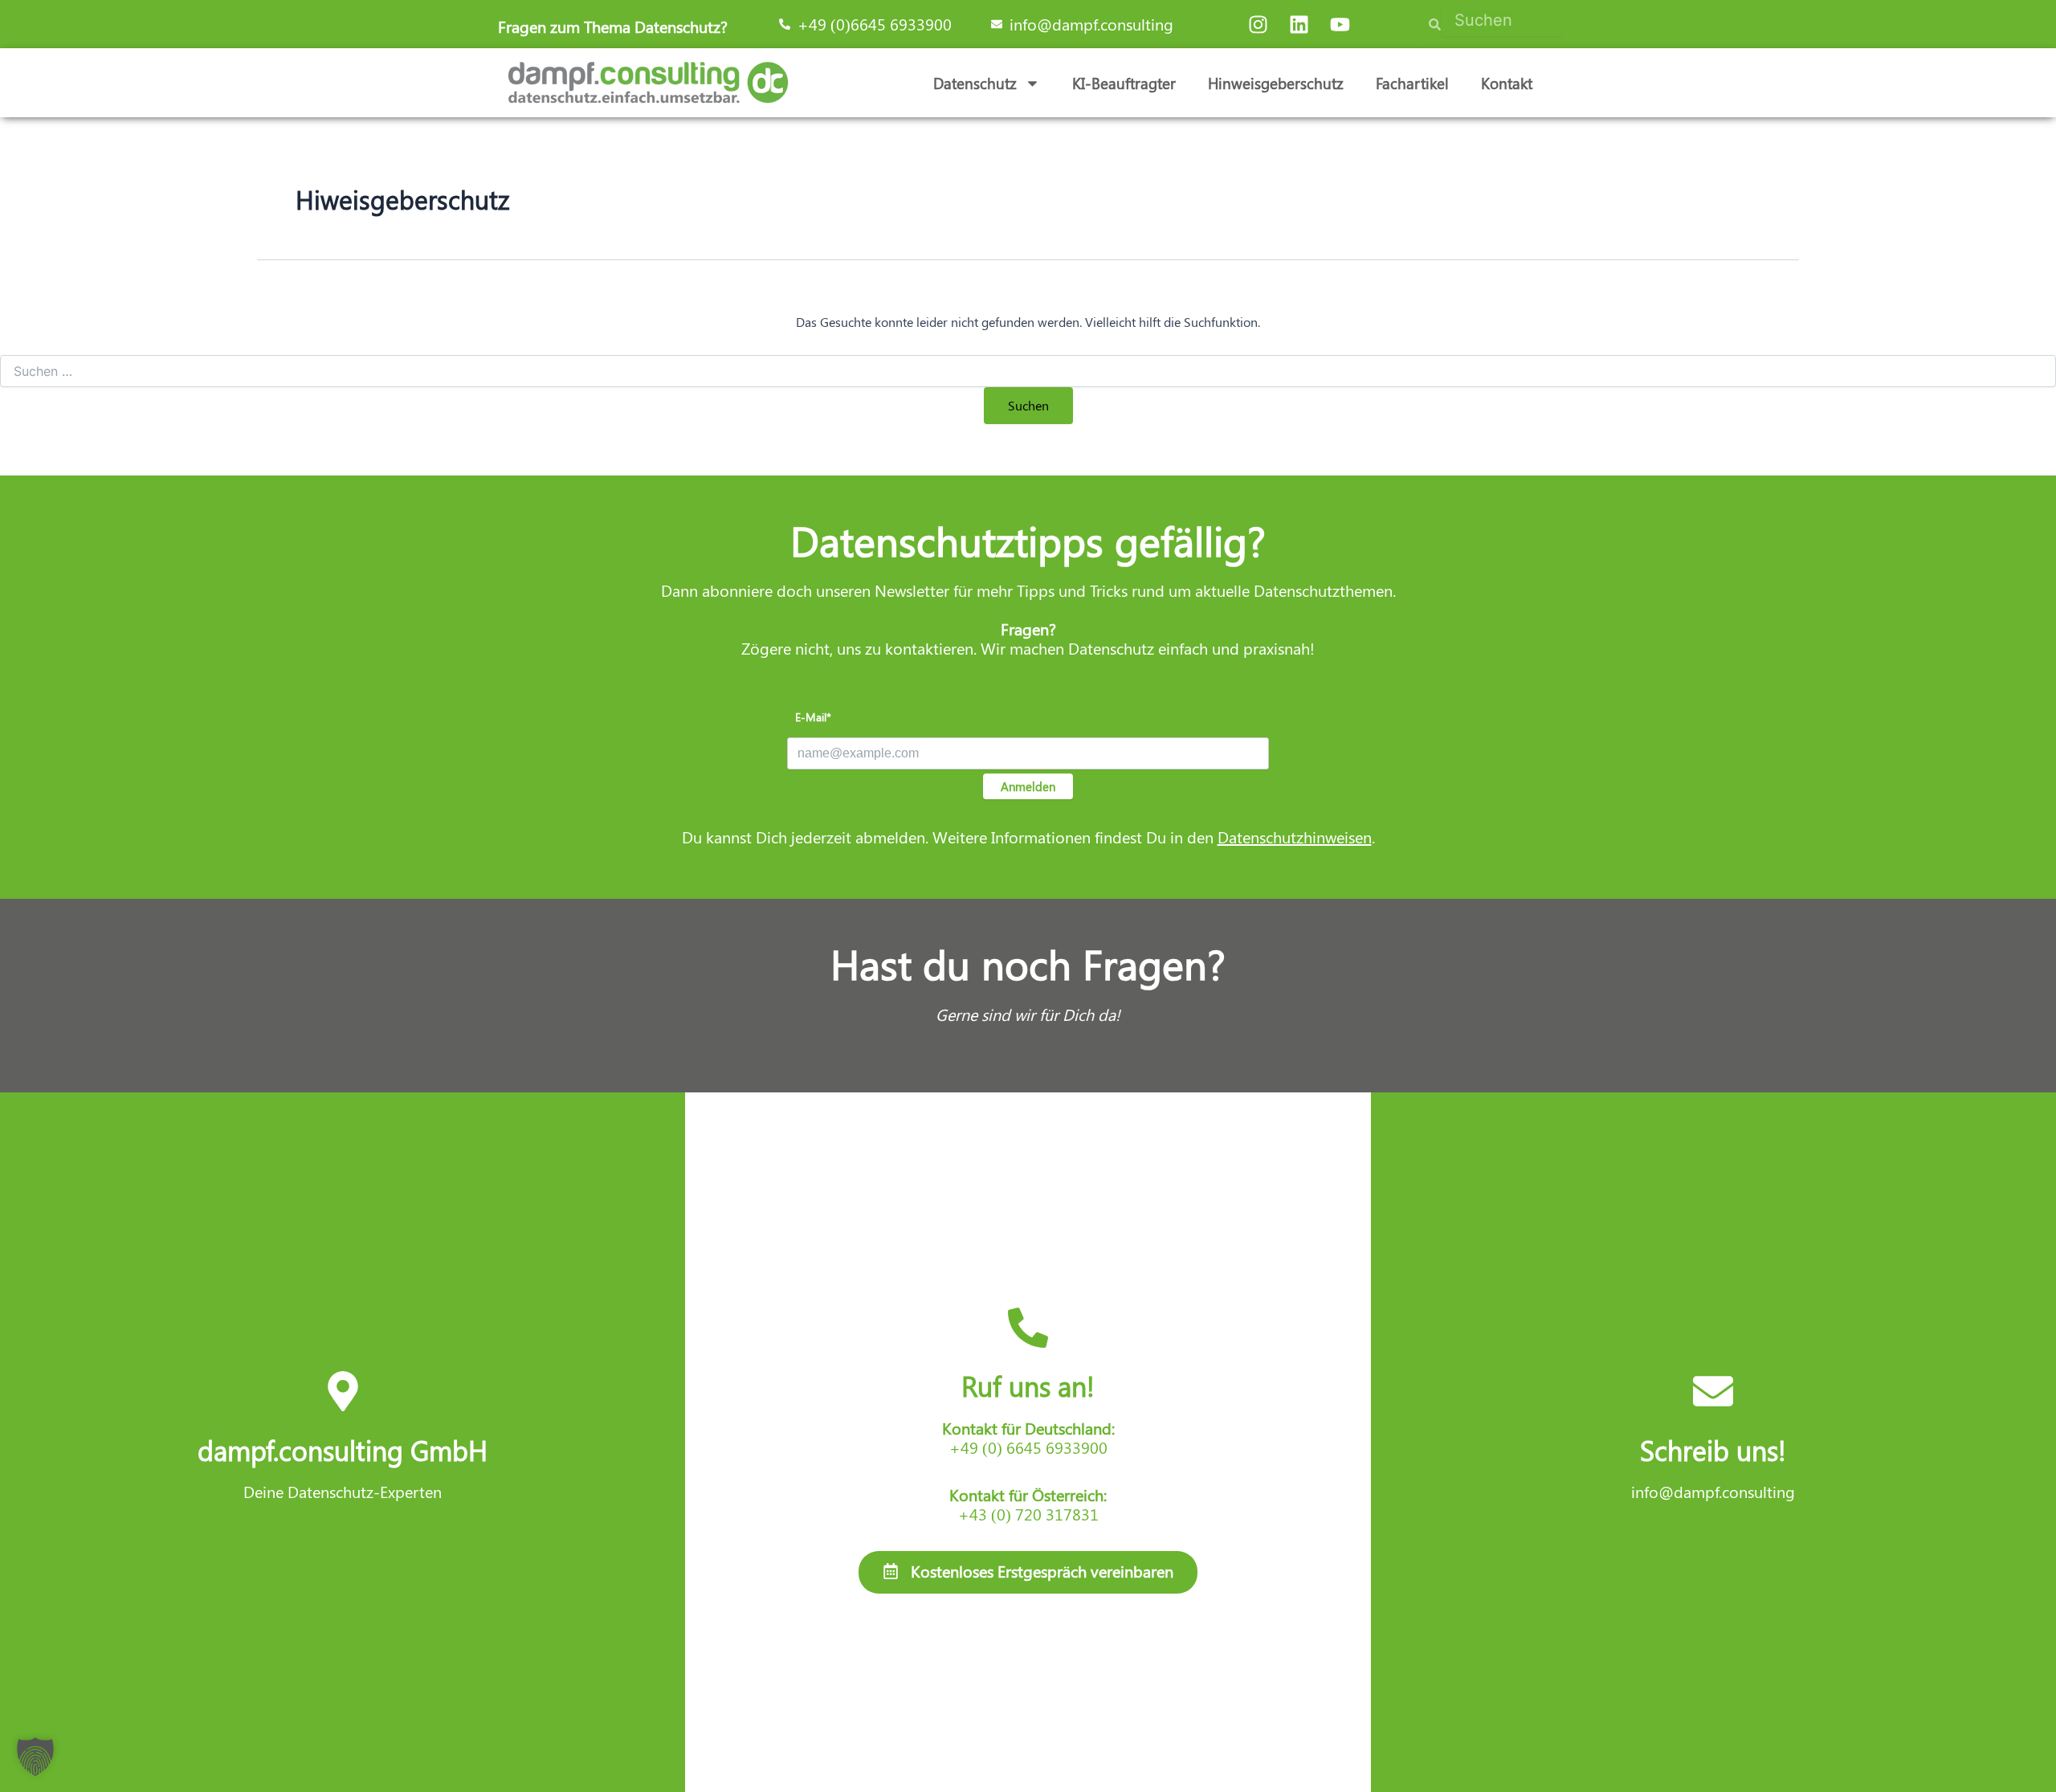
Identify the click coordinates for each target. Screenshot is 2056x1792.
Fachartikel (1412, 83)
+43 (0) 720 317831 (1028, 1514)
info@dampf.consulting (1713, 1491)
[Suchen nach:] (1028, 371)
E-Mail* (813, 717)
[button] (35, 1757)
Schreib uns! (1713, 1450)
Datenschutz (975, 83)
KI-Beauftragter (1124, 83)
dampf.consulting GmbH (343, 1450)
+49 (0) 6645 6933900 (1028, 1447)
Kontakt (1507, 83)
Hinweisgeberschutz (1276, 83)
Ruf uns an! (1028, 1386)
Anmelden (1028, 786)
